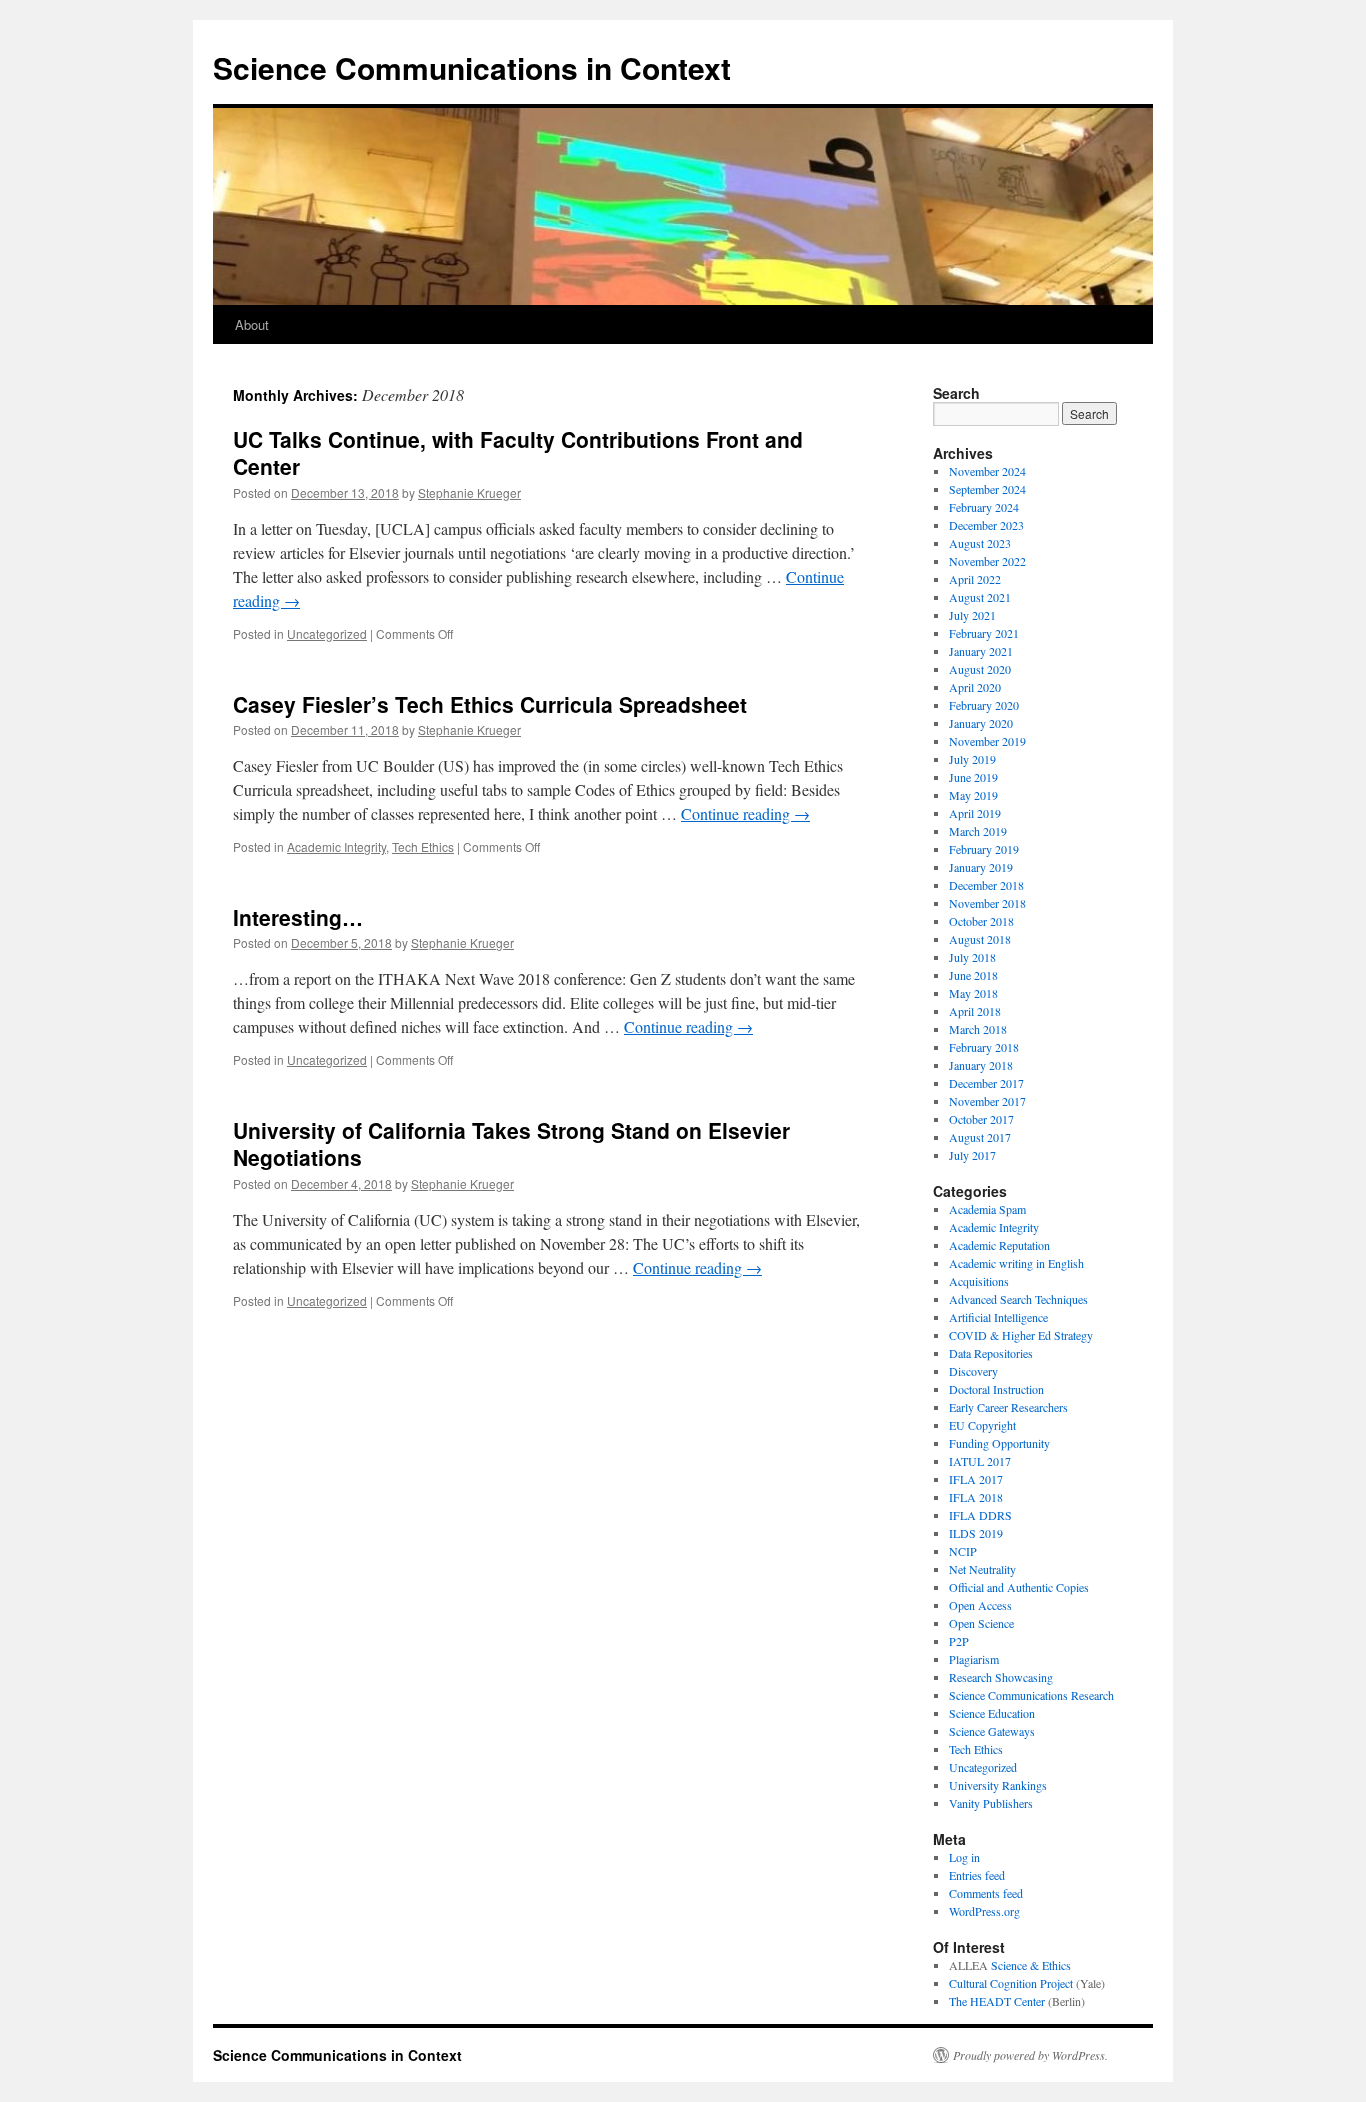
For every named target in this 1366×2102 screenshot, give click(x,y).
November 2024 (987, 471)
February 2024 (984, 507)
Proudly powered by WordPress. (1030, 2055)
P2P (959, 1641)
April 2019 (975, 813)
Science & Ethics (1031, 1965)
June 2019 (973, 777)
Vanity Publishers (991, 1803)
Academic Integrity (336, 846)
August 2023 (980, 543)
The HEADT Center (997, 2001)
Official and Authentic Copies (1019, 1587)
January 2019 (981, 867)
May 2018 (973, 993)
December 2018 (986, 885)
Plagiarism (974, 1659)
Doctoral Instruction (996, 1389)
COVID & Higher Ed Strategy (1021, 1335)
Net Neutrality (982, 1569)
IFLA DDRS (980, 1515)
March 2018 (978, 1029)
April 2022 (975, 579)
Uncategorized (327, 633)
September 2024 (987, 489)
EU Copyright (982, 1425)
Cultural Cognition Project (1011, 1983)
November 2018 (987, 903)
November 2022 (987, 561)
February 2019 (984, 849)
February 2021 (984, 633)
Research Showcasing (1001, 1677)
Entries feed (977, 1875)
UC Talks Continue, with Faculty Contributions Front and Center (518, 452)
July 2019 (972, 759)
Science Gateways (992, 1731)
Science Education (992, 1713)
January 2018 (981, 1065)
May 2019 (973, 795)
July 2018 (972, 957)
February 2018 (984, 1047)
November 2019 (987, 741)
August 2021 (980, 597)
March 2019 (978, 831)
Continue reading (745, 813)
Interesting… (298, 917)
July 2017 (972, 1155)
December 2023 (986, 525)
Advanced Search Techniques (1018, 1299)
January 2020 (981, 723)
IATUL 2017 (980, 1461)
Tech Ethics (423, 846)
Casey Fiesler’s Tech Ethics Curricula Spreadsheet (490, 704)
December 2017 (986, 1083)
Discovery (973, 1371)
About (252, 324)
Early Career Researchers (1008, 1407)
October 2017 (981, 1119)
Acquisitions (979, 1281)
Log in (964, 1857)
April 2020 (975, 687)
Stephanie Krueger (469, 492)
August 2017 (980, 1137)
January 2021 (981, 651)
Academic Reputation (999, 1245)
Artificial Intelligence (998, 1317)
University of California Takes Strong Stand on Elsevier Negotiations (511, 1143)
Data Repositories (991, 1353)
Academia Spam (987, 1209)
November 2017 (987, 1101)
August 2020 (980, 669)
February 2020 (984, 705)
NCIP (963, 1551)
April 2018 (975, 1011)
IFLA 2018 (976, 1497)
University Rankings (998, 1785)
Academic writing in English (1016, 1263)
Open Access (980, 1605)
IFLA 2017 (976, 1479)
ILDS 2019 (976, 1533)
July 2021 (972, 615)
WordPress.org (984, 1911)
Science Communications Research (1031, 1695)
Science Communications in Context (472, 67)
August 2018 (980, 939)
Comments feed (986, 1893)
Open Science (981, 1623)
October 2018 (981, 921)
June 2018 (973, 975)
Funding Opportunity (999, 1443)
